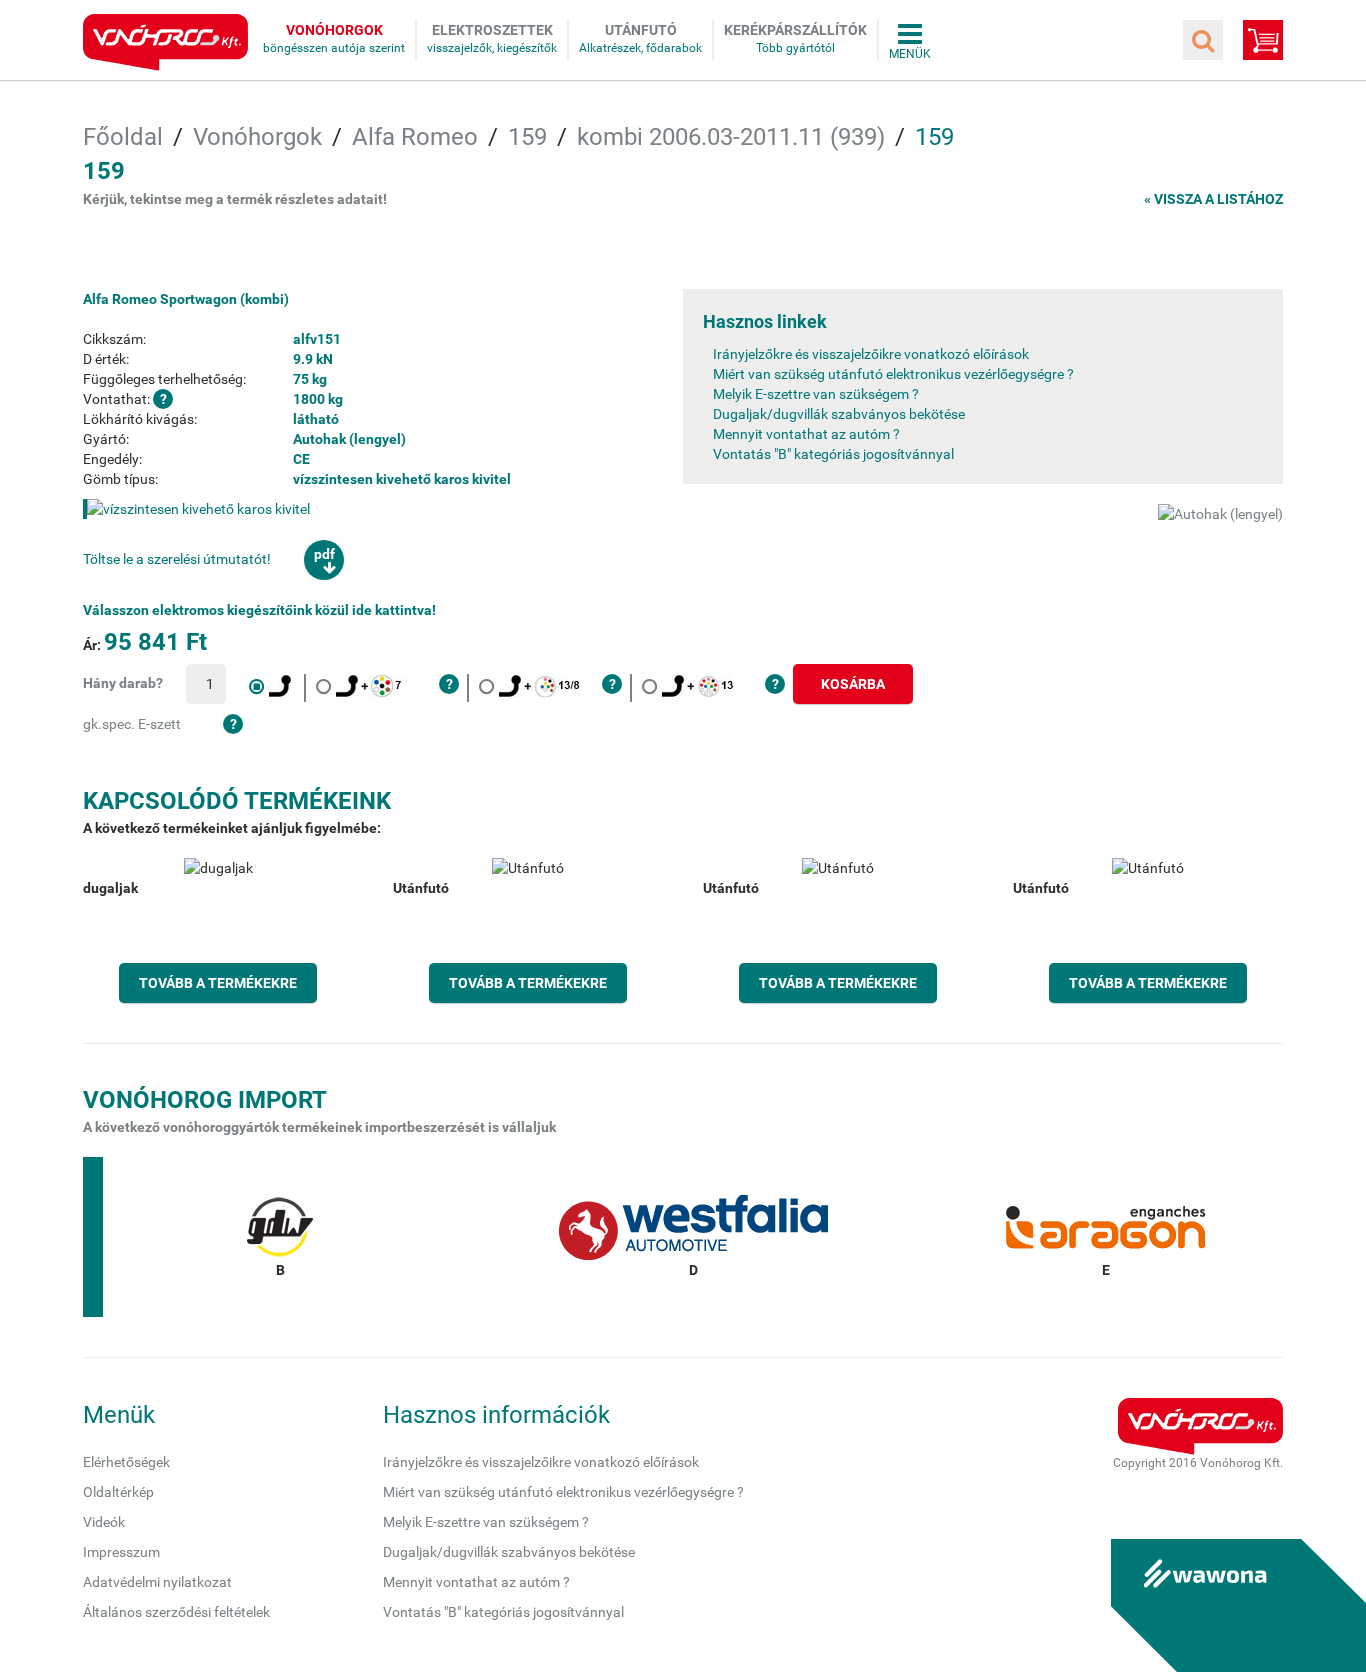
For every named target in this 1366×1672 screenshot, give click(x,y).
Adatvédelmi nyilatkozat (157, 1582)
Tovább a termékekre (218, 983)
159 (527, 137)
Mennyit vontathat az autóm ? (806, 434)
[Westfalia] (693, 1237)
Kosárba (853, 684)
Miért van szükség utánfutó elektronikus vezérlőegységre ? (893, 374)
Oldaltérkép (118, 1492)
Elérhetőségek (126, 1462)
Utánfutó (641, 30)
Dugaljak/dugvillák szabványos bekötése (839, 414)
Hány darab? (123, 683)
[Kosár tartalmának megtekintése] (1263, 40)
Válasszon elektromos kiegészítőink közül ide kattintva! (259, 610)
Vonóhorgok (334, 30)
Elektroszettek (492, 30)
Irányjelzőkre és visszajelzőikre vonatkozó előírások (871, 354)
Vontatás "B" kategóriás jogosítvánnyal (833, 454)
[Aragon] (1106, 1237)
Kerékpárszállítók (795, 30)
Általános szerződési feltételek (176, 1612)
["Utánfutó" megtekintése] (528, 930)
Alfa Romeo (415, 137)
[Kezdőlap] (165, 42)
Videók (104, 1522)
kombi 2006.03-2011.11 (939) (731, 137)
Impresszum (121, 1552)
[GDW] (280, 1237)
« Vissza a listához (1213, 199)
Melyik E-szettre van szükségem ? (816, 394)
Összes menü (910, 40)
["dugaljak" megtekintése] (218, 930)
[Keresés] (1203, 40)
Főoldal (123, 137)
